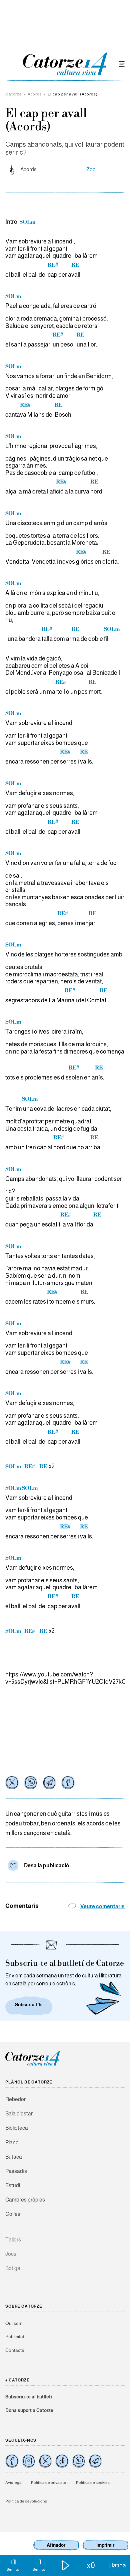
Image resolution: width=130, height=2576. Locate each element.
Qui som (14, 2323)
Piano (12, 2143)
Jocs (11, 2254)
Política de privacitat (49, 2483)
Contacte (15, 2350)
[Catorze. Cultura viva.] (12, 2461)
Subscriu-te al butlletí (29, 2397)
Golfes (13, 2214)
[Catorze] (33, 2065)
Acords (35, 94)
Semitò (13, 2565)
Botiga (13, 2268)
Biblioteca (17, 2128)
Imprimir (105, 2545)
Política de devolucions (26, 2501)
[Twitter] (12, 1783)
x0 (91, 2565)
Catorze (14, 94)
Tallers (13, 2240)
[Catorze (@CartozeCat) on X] (45, 2461)
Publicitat (15, 2337)
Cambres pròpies (25, 2200)
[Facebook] (68, 1783)
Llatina (117, 2565)
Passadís (16, 2171)
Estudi (13, 2185)
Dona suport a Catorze (29, 2410)
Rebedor (15, 2099)
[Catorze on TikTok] (62, 2461)
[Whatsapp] (31, 1783)
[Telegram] (49, 1783)
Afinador (56, 2545)
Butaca (14, 2157)
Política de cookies (93, 2483)
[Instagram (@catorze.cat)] (29, 2461)
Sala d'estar (19, 2114)
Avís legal (14, 2483)
